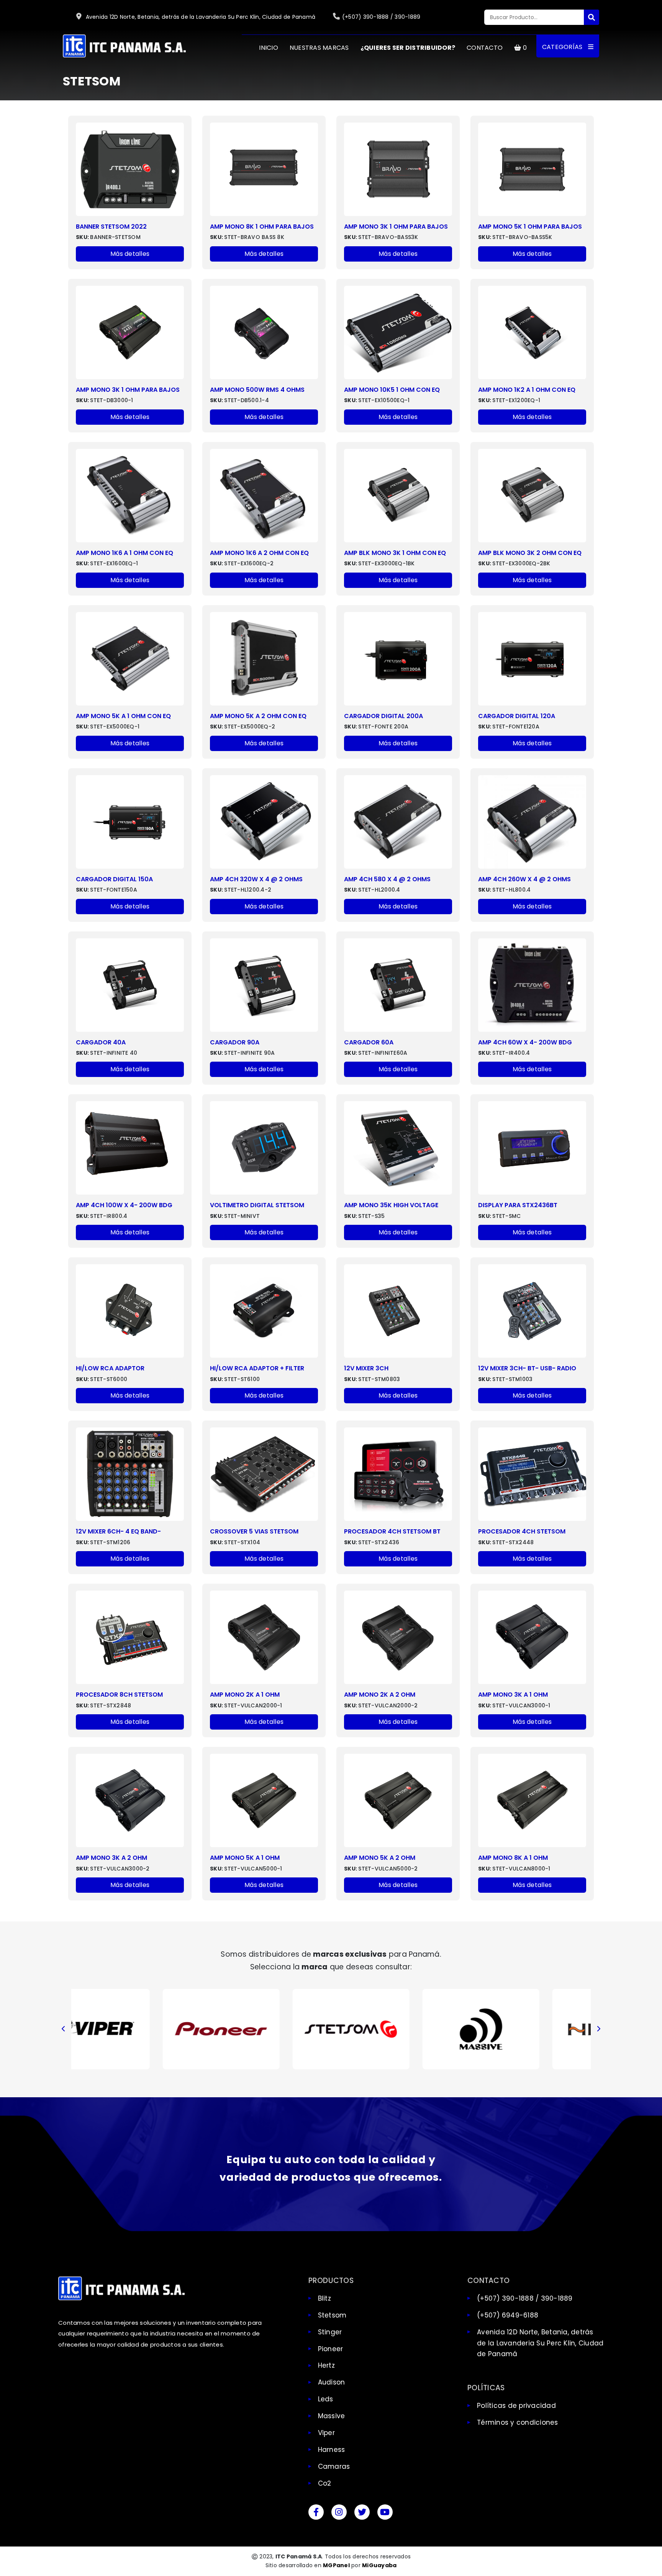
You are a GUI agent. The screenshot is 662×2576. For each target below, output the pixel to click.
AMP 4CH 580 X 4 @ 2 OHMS (387, 879)
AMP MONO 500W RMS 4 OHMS (257, 390)
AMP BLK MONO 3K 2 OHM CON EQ (530, 553)
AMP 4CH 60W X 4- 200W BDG (525, 1042)
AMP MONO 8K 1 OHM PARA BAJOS (262, 227)
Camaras (334, 2466)
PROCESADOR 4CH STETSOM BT (392, 1531)
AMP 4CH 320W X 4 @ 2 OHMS (256, 879)
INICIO (269, 48)
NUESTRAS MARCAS (319, 48)
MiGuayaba (379, 2565)
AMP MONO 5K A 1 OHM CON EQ (123, 716)
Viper (326, 2433)
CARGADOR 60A (369, 1042)
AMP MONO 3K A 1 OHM (513, 1695)
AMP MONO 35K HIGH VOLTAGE (391, 1205)
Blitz (324, 2298)
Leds (326, 2399)
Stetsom (332, 2315)
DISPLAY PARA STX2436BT (518, 1205)
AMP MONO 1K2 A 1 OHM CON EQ (527, 390)
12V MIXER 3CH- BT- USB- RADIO (527, 1368)
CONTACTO (485, 48)
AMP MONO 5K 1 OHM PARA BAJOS (530, 227)
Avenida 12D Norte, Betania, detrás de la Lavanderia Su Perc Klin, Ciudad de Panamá (200, 17)
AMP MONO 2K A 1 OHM (245, 1695)
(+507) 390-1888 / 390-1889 (381, 17)
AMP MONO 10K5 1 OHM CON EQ (392, 390)
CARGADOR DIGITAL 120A (517, 716)
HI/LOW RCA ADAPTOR (110, 1368)
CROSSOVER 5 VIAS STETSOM (254, 1531)
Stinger (330, 2332)
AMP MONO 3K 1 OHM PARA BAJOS (396, 227)
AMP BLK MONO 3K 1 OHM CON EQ (395, 553)
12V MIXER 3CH (366, 1368)
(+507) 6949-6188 (508, 2315)
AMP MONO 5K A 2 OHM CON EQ (258, 716)
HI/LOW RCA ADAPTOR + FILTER (257, 1368)
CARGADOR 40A (101, 1042)
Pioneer (331, 2349)
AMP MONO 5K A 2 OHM (380, 1858)
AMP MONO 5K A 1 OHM (245, 1858)
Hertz (326, 2365)
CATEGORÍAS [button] (563, 47)
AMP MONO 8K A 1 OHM (513, 1858)
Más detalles (130, 254)
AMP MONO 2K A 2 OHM (380, 1695)
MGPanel (336, 2565)
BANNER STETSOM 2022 (111, 227)
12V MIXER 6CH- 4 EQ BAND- (118, 1531)
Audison (332, 2382)
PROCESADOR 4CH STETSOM (522, 1531)
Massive (332, 2416)
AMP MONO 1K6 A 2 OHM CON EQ (259, 553)
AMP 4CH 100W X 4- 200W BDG (124, 1205)
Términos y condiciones (518, 2422)
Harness (332, 2450)
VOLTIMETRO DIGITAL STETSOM (257, 1205)
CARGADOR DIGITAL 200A (383, 716)
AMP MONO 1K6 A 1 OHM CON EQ (125, 553)
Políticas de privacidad (516, 2406)
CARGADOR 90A (235, 1042)
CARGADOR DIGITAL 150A (114, 879)
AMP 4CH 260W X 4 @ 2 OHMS (524, 879)
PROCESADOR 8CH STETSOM (119, 1695)
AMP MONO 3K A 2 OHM (111, 1858)
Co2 (325, 2483)
